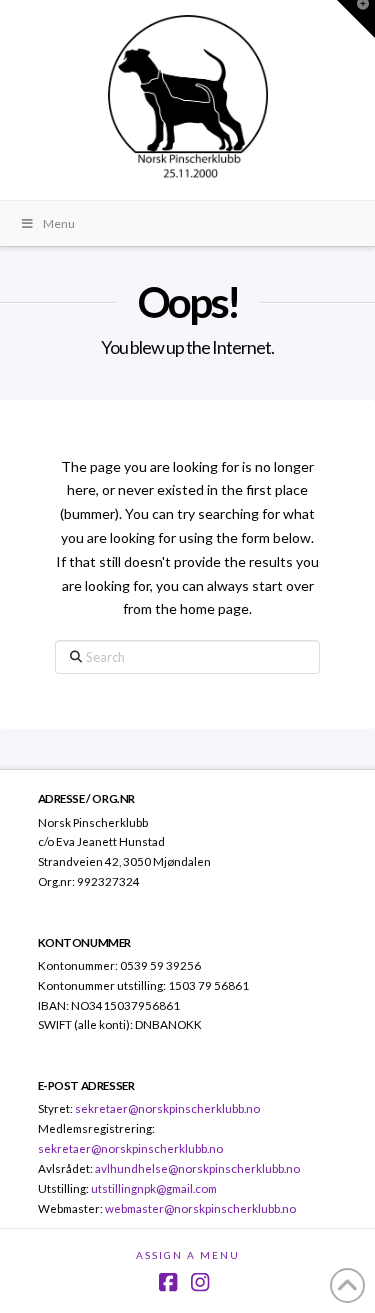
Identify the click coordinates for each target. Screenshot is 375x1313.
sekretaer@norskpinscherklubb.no (167, 1108)
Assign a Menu (188, 1255)
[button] (356, 19)
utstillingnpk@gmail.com (154, 1188)
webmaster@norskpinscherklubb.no (200, 1208)
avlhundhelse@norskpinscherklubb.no (197, 1168)
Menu (59, 223)
